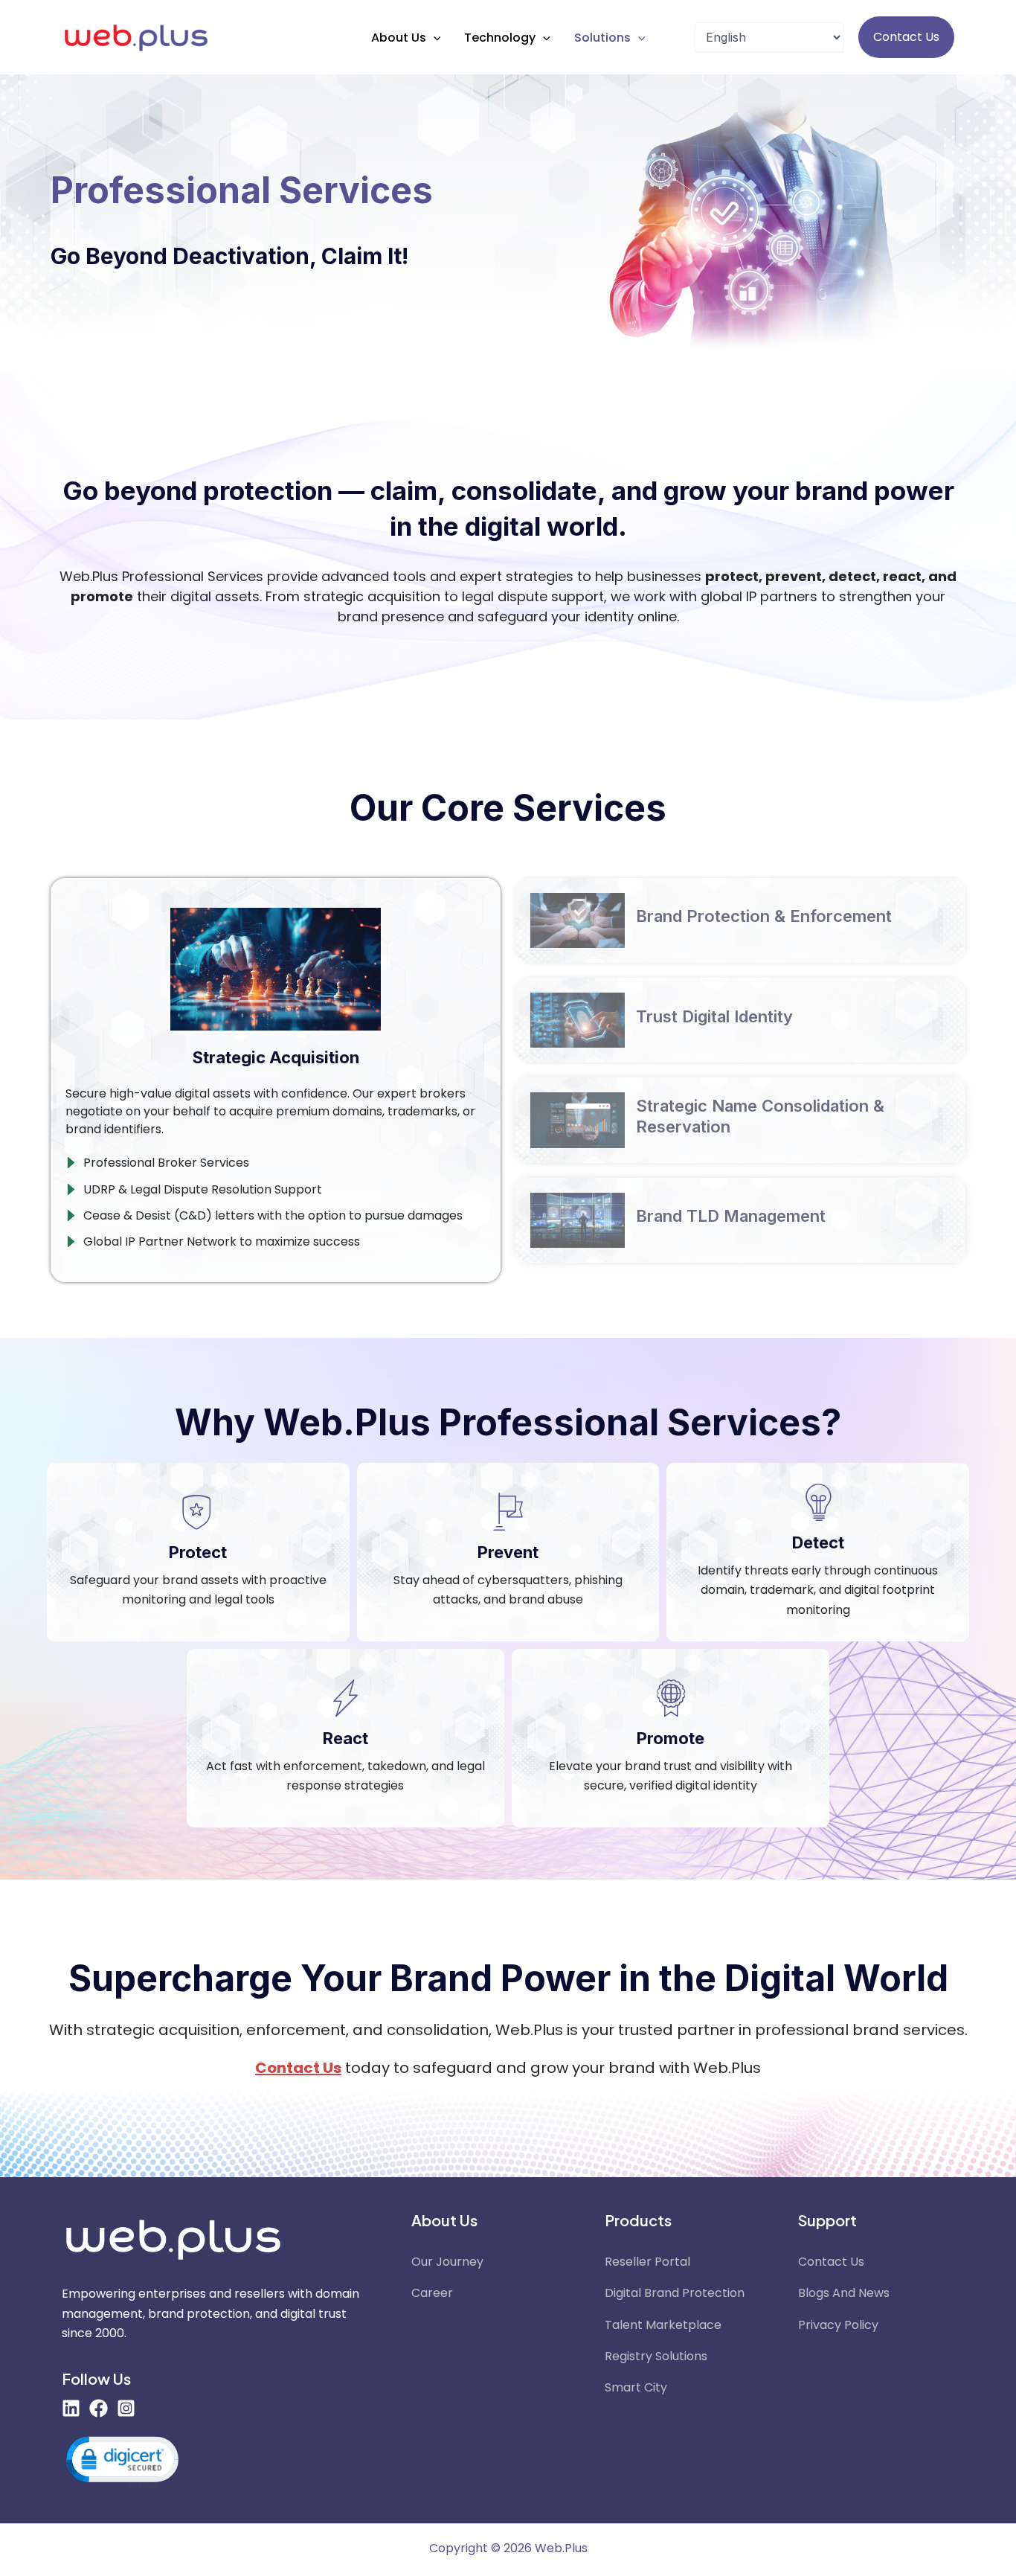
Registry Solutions (656, 2356)
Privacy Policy (838, 2325)
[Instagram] (126, 2408)
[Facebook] (99, 2408)
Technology (500, 38)
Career (432, 2293)
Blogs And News (844, 2293)
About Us (399, 38)
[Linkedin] (71, 2408)
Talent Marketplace (663, 2325)
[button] (434, 38)
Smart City (636, 2387)
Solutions (602, 38)
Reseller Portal (647, 2262)
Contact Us (831, 2262)
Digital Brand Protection (675, 2293)
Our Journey (447, 2262)
